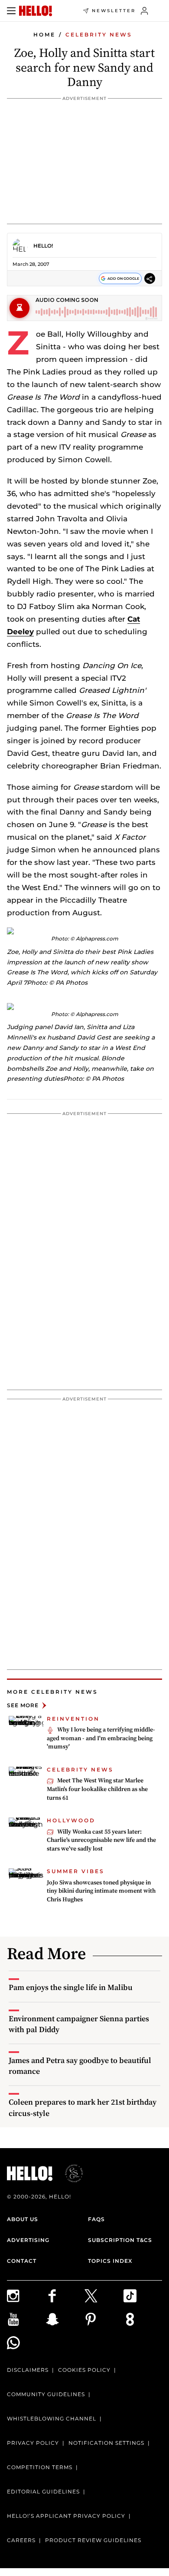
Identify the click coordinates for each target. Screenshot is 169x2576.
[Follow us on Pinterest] (104, 2319)
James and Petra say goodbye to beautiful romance (80, 2066)
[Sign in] (145, 11)
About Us (23, 2219)
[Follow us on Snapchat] (65, 2319)
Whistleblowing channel (52, 2419)
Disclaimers (28, 2370)
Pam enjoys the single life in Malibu (71, 1987)
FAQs (96, 2219)
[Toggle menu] (11, 11)
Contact (22, 2261)
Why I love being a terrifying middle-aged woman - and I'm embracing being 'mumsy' (101, 1738)
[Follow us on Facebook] (65, 2296)
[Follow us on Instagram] (26, 2296)
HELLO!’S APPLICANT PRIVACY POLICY (66, 2516)
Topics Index (110, 2261)
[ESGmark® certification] (69, 2173)
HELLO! (43, 246)
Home (44, 35)
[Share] (150, 279)
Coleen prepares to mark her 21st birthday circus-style (83, 2107)
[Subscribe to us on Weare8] (143, 2319)
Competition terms (40, 2467)
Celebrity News (99, 35)
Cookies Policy (84, 2370)
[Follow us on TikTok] (143, 2296)
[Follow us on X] (104, 2296)
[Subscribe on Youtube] (26, 2319)
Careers (21, 2540)
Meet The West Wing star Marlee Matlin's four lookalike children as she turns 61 (97, 1789)
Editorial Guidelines (43, 2492)
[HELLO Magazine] (36, 11)
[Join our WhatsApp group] (26, 2343)
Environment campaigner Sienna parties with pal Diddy (79, 2024)
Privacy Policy (33, 2443)
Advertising (28, 2240)
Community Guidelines (46, 2394)
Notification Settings (106, 2443)
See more (23, 1705)
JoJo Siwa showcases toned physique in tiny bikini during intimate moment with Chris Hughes (101, 1891)
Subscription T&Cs (120, 2240)
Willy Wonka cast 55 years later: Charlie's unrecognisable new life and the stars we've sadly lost (101, 1840)
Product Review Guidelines (93, 2540)
